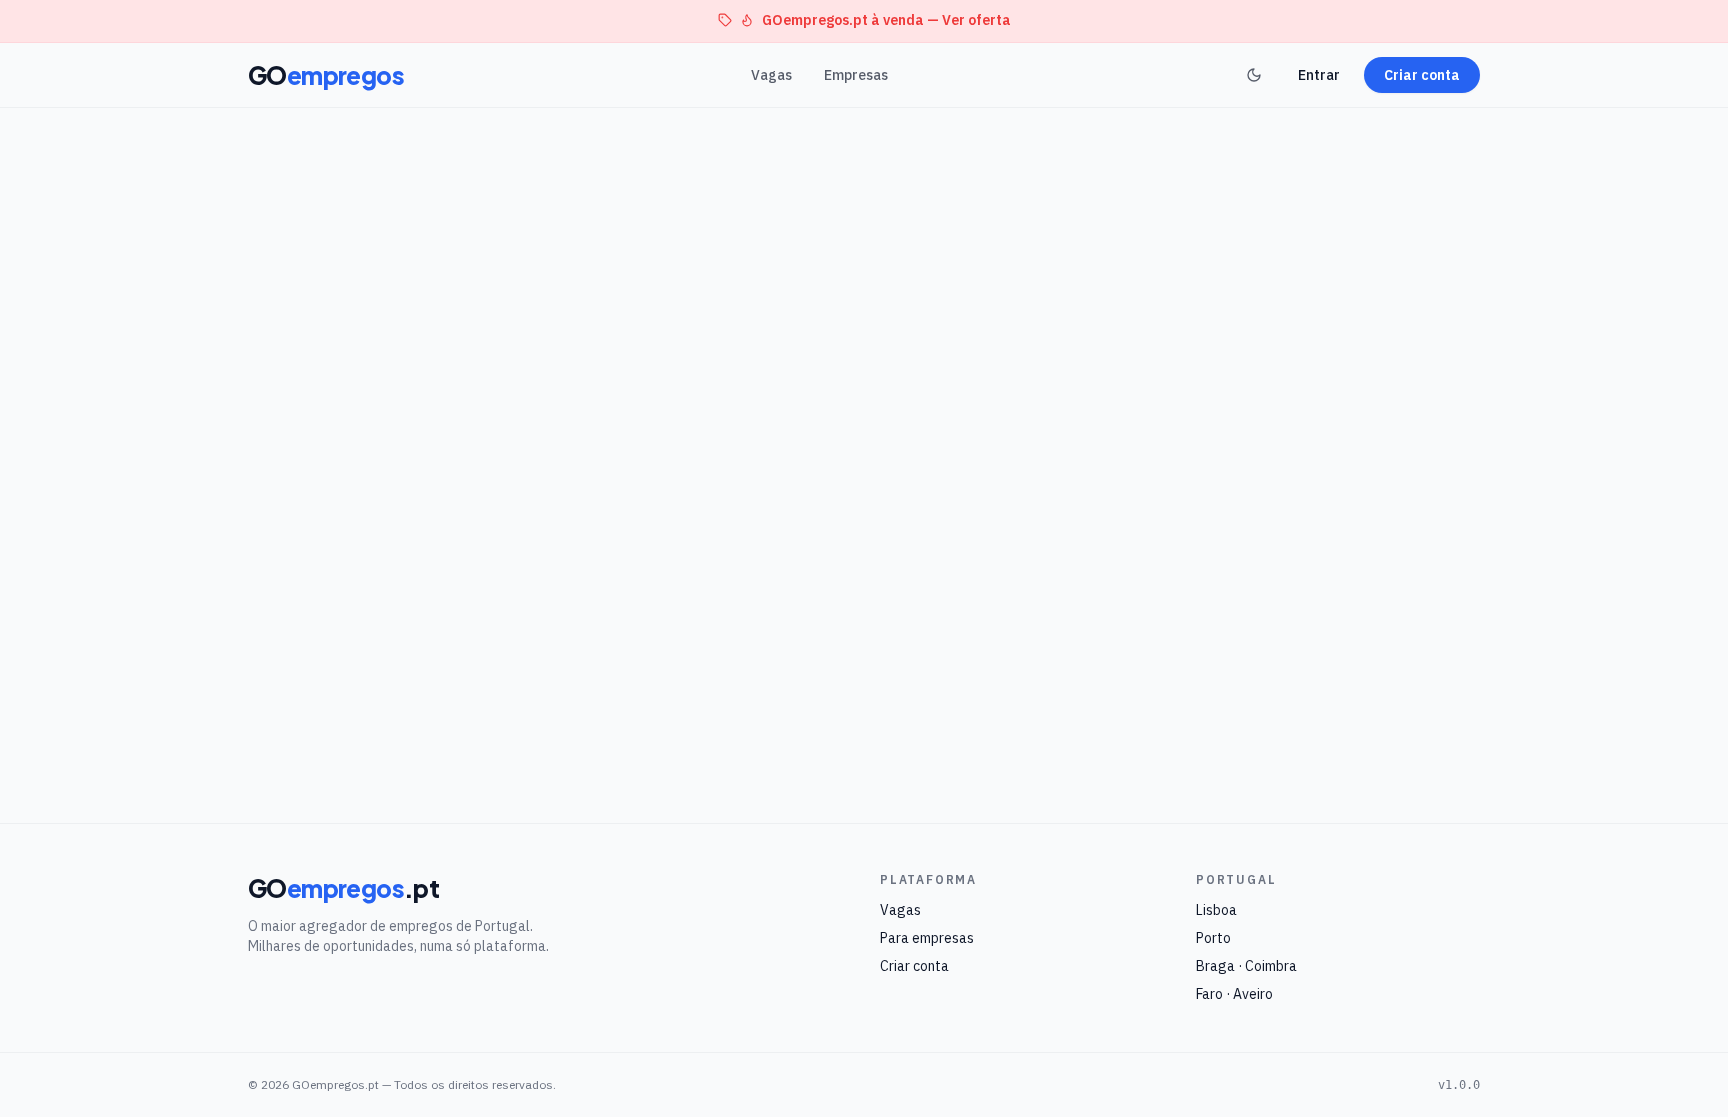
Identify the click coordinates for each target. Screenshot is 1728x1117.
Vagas (771, 75)
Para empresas (927, 938)
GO (326, 75)
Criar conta (1422, 75)
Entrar (1319, 75)
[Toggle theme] (1254, 75)
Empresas (856, 75)
